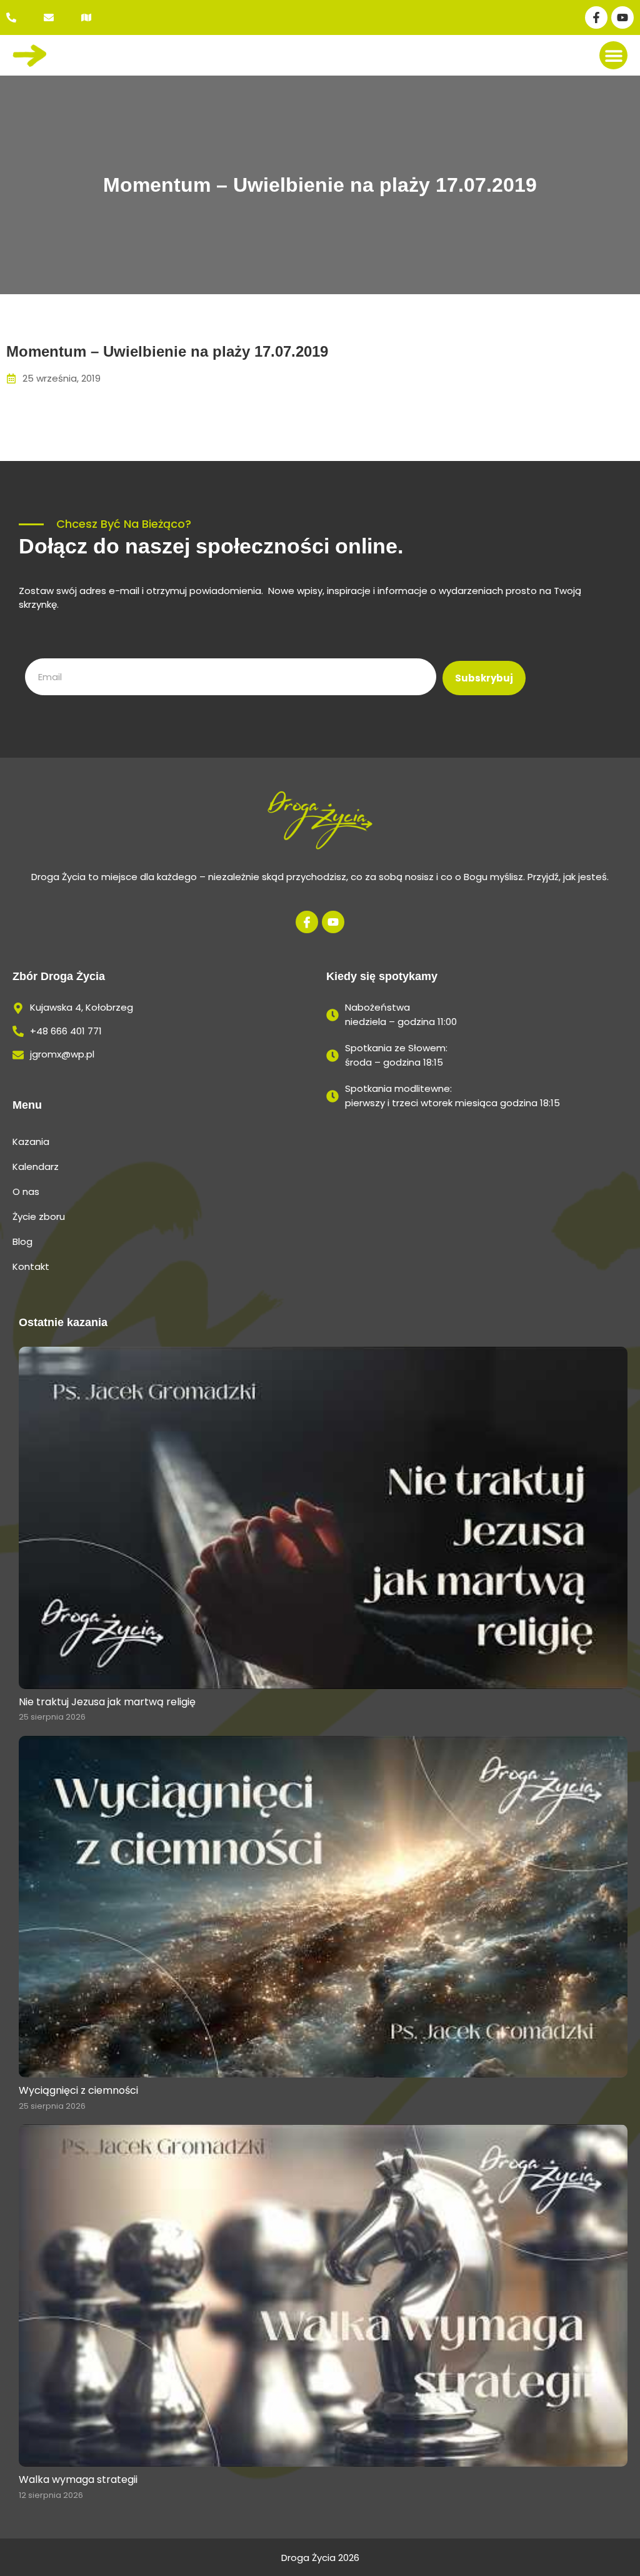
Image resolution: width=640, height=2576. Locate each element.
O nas (26, 1191)
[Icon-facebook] (307, 922)
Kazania (31, 1142)
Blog (22, 1241)
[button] (613, 55)
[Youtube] (622, 17)
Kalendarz (36, 1167)
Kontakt (31, 1266)
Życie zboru (39, 1216)
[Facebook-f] (596, 17)
